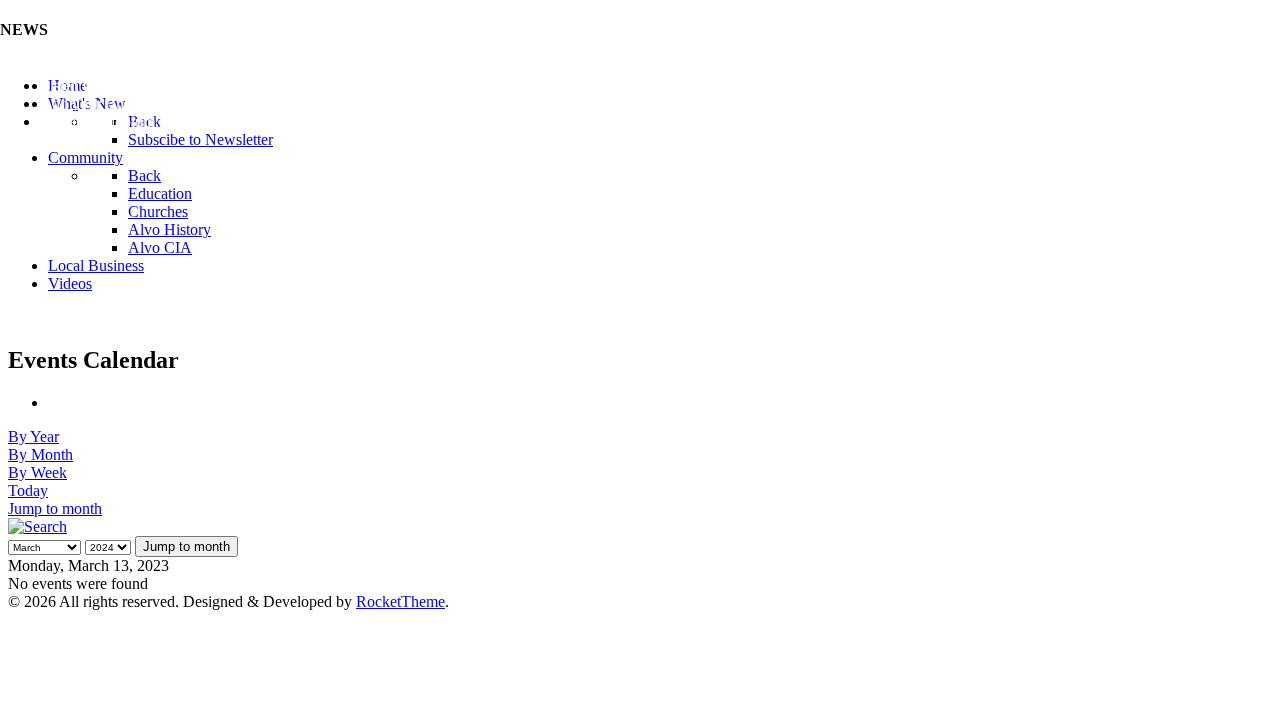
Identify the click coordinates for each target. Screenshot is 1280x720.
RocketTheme (400, 601)
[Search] (37, 526)
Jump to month (55, 508)
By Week (37, 472)
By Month (40, 454)
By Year (33, 436)
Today (28, 490)
